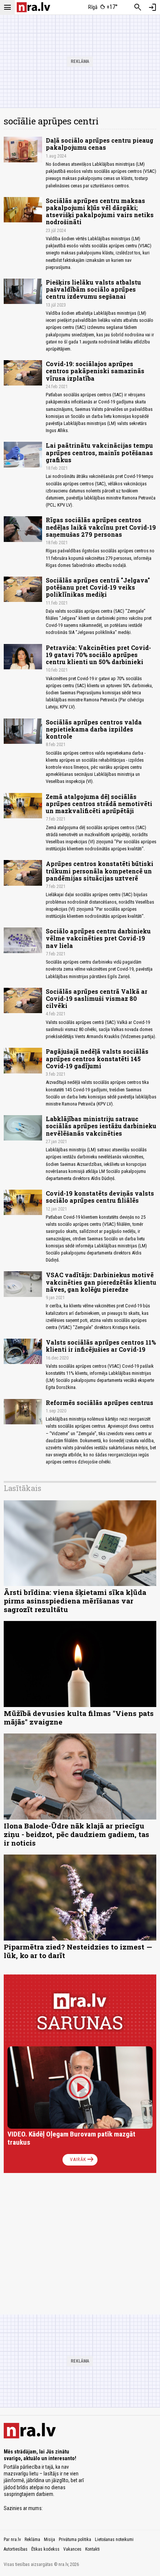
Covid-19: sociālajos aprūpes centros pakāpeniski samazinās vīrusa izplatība (95, 371)
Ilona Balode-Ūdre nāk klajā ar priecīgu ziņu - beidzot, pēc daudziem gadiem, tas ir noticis (76, 1834)
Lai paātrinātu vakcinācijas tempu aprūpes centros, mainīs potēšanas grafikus (99, 452)
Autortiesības (16, 2549)
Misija (49, 2539)
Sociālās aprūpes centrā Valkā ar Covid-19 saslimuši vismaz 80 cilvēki (97, 998)
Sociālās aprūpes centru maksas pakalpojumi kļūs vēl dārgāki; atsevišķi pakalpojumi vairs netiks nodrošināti (100, 211)
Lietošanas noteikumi (114, 2539)
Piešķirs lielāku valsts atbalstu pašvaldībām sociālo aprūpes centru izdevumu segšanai (93, 289)
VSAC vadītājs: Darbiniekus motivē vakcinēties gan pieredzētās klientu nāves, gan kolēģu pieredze (101, 1282)
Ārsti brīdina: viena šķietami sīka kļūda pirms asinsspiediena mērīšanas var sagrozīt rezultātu (75, 1601)
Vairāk (82, 2160)
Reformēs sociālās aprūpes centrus (100, 1403)
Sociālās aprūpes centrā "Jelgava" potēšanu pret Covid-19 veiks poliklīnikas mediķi (98, 587)
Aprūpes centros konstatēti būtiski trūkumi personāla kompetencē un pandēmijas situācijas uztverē (100, 871)
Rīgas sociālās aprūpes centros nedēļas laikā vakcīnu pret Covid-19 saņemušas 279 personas (101, 527)
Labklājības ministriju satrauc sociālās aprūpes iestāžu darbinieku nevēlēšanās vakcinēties (101, 1126)
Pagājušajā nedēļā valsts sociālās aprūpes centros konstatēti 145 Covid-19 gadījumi (97, 1058)
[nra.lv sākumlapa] (33, 7)
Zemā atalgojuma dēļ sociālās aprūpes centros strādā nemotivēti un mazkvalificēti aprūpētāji (99, 804)
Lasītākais (23, 1488)
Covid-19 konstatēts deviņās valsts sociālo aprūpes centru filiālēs (100, 1197)
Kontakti (92, 2549)
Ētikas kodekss (45, 2549)
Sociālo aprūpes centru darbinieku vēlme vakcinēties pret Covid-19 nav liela (98, 938)
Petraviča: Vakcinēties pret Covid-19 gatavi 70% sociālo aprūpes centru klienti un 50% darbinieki (98, 655)
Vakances (72, 2549)
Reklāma (32, 2539)
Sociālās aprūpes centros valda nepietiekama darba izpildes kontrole (94, 729)
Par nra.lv (12, 2539)
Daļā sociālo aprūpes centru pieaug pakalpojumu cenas (100, 144)
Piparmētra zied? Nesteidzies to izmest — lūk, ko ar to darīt (78, 1951)
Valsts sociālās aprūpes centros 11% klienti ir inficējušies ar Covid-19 (101, 1346)
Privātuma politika (75, 2539)
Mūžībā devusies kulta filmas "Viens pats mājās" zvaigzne (79, 1717)
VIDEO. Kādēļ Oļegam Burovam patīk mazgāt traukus (71, 2138)
